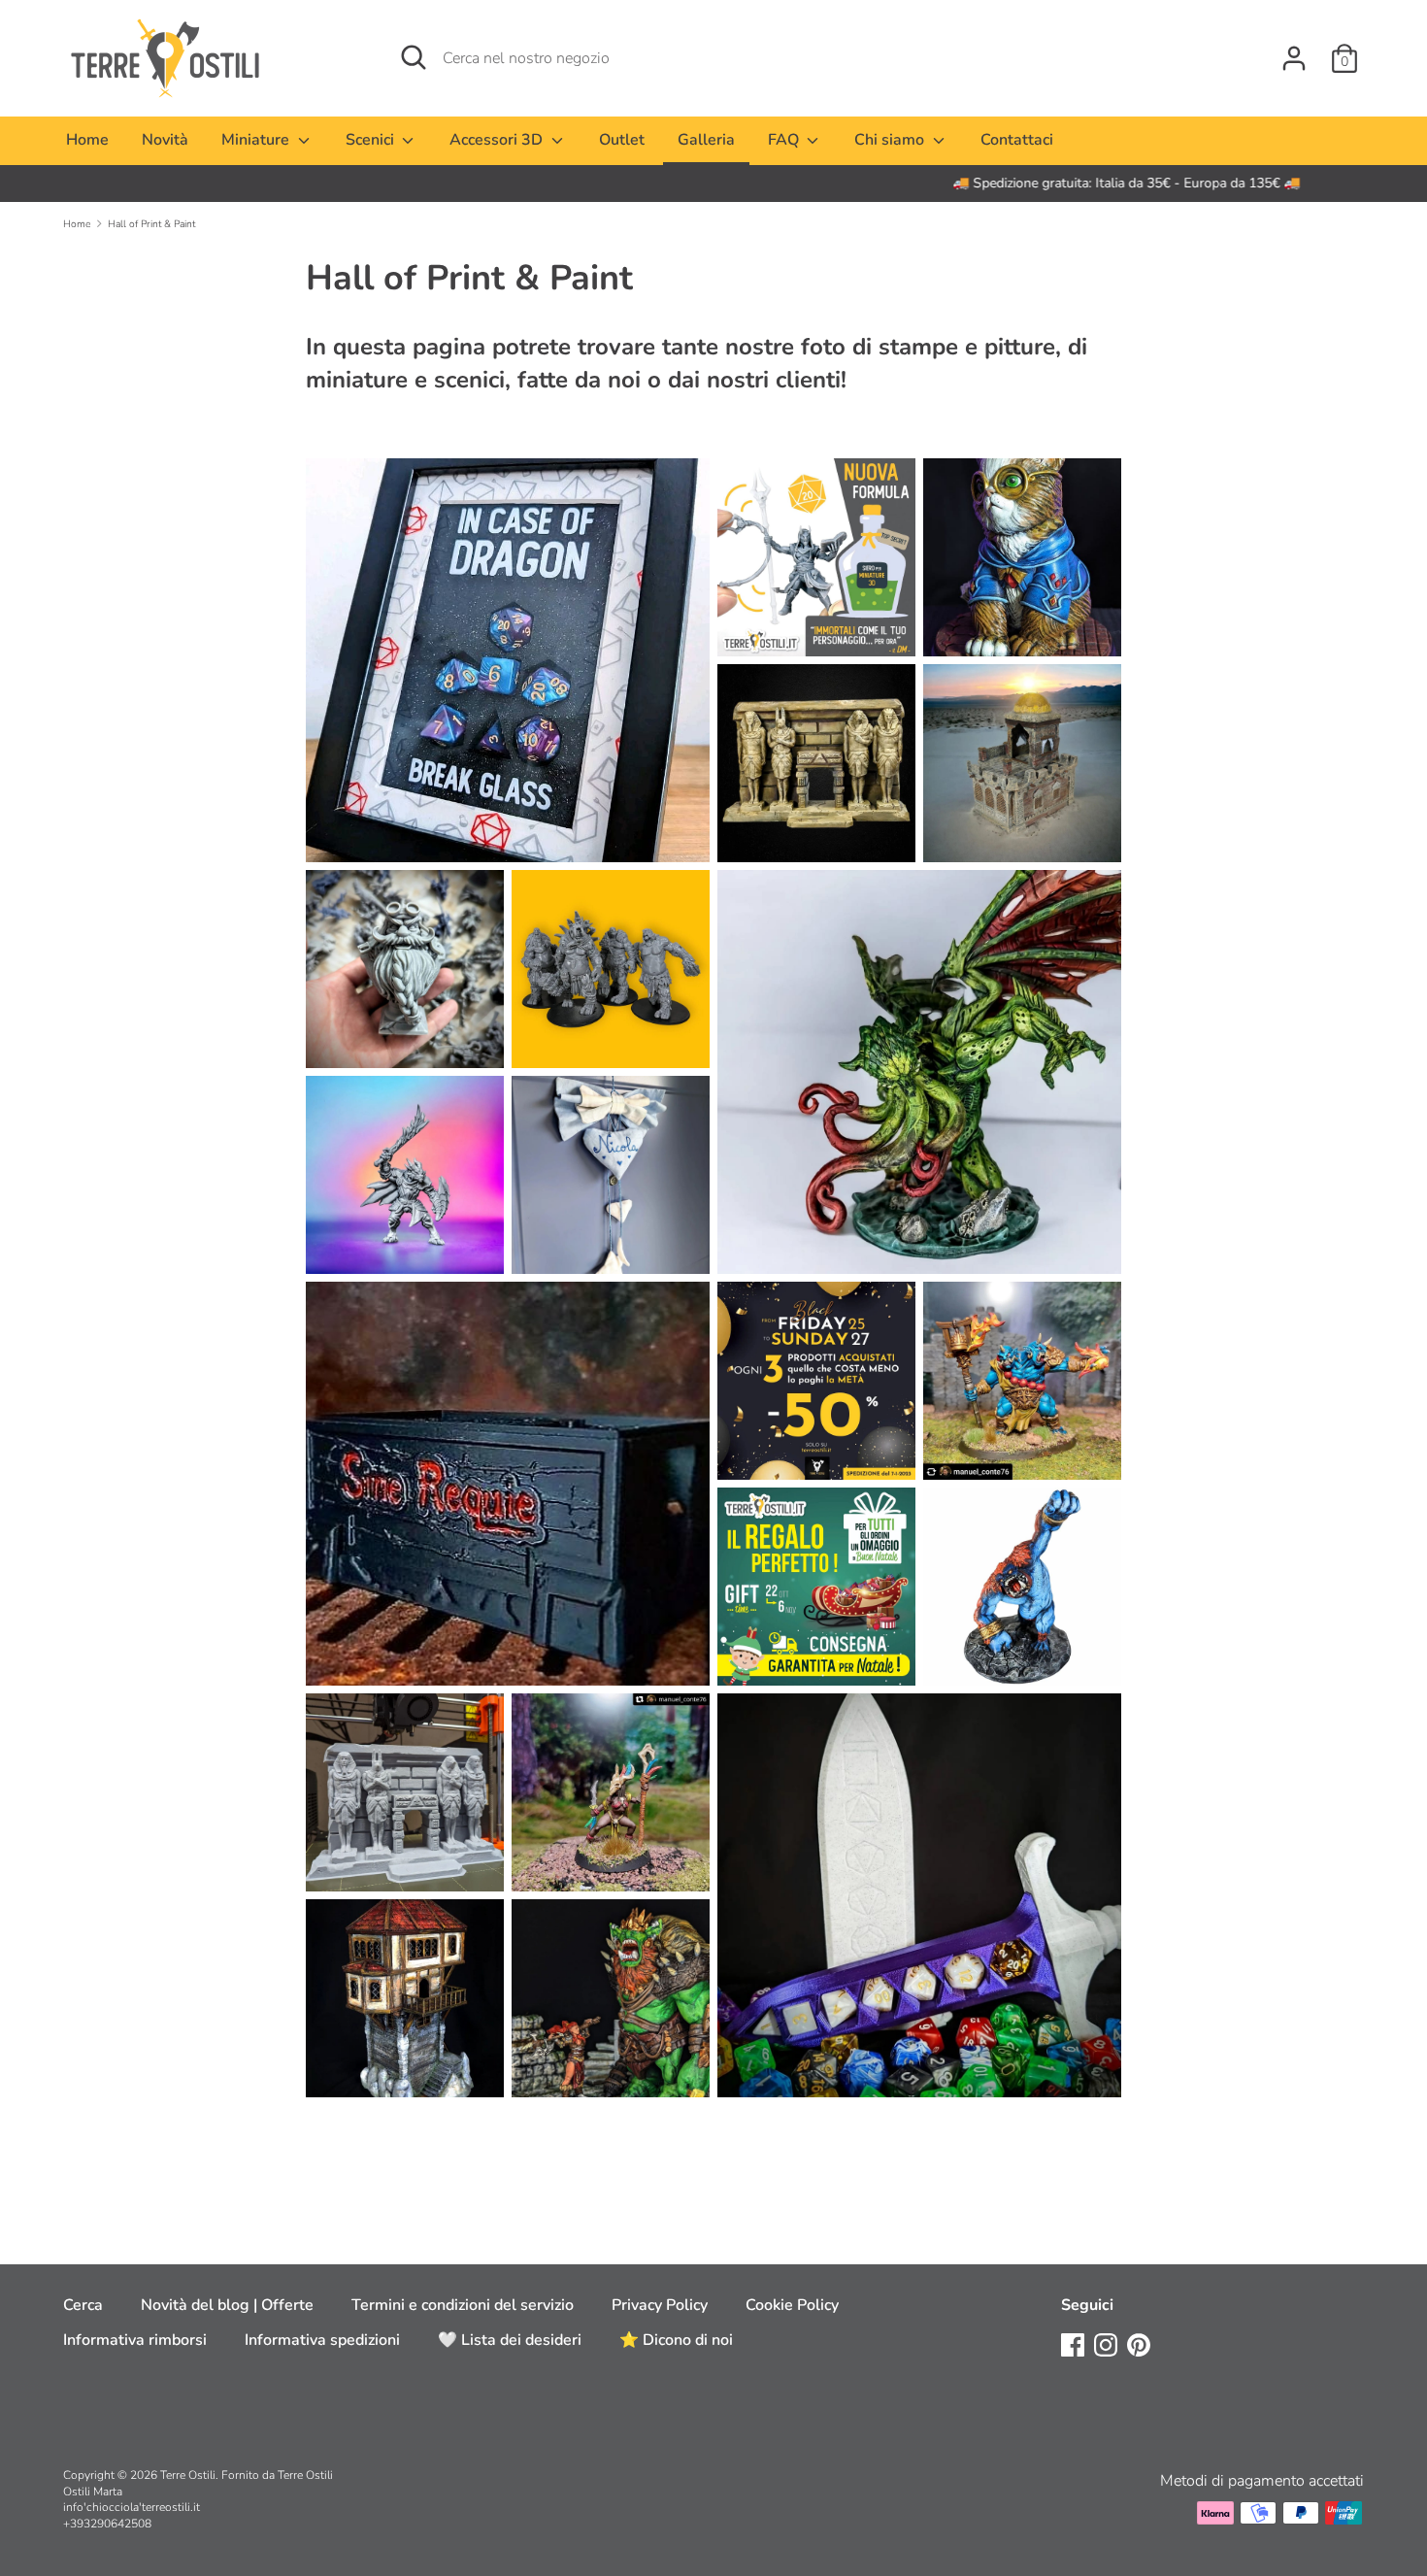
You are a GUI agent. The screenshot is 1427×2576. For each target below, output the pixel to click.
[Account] (1294, 50)
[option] (713, 184)
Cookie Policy (792, 2305)
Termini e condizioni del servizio (463, 2305)
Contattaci (1017, 140)
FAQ (785, 140)
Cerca (83, 2305)
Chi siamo (891, 140)
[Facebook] (1073, 2344)
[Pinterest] (1139, 2344)
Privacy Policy (660, 2305)
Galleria (706, 140)
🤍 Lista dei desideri (510, 2340)
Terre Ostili (188, 2475)
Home (87, 140)
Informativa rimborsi (135, 2340)
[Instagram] (1106, 2344)
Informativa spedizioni (322, 2340)
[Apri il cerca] (414, 57)
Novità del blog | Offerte (227, 2305)
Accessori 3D (498, 140)
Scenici (372, 140)
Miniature (257, 140)
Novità (165, 140)
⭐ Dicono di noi (676, 2340)
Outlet (622, 140)
